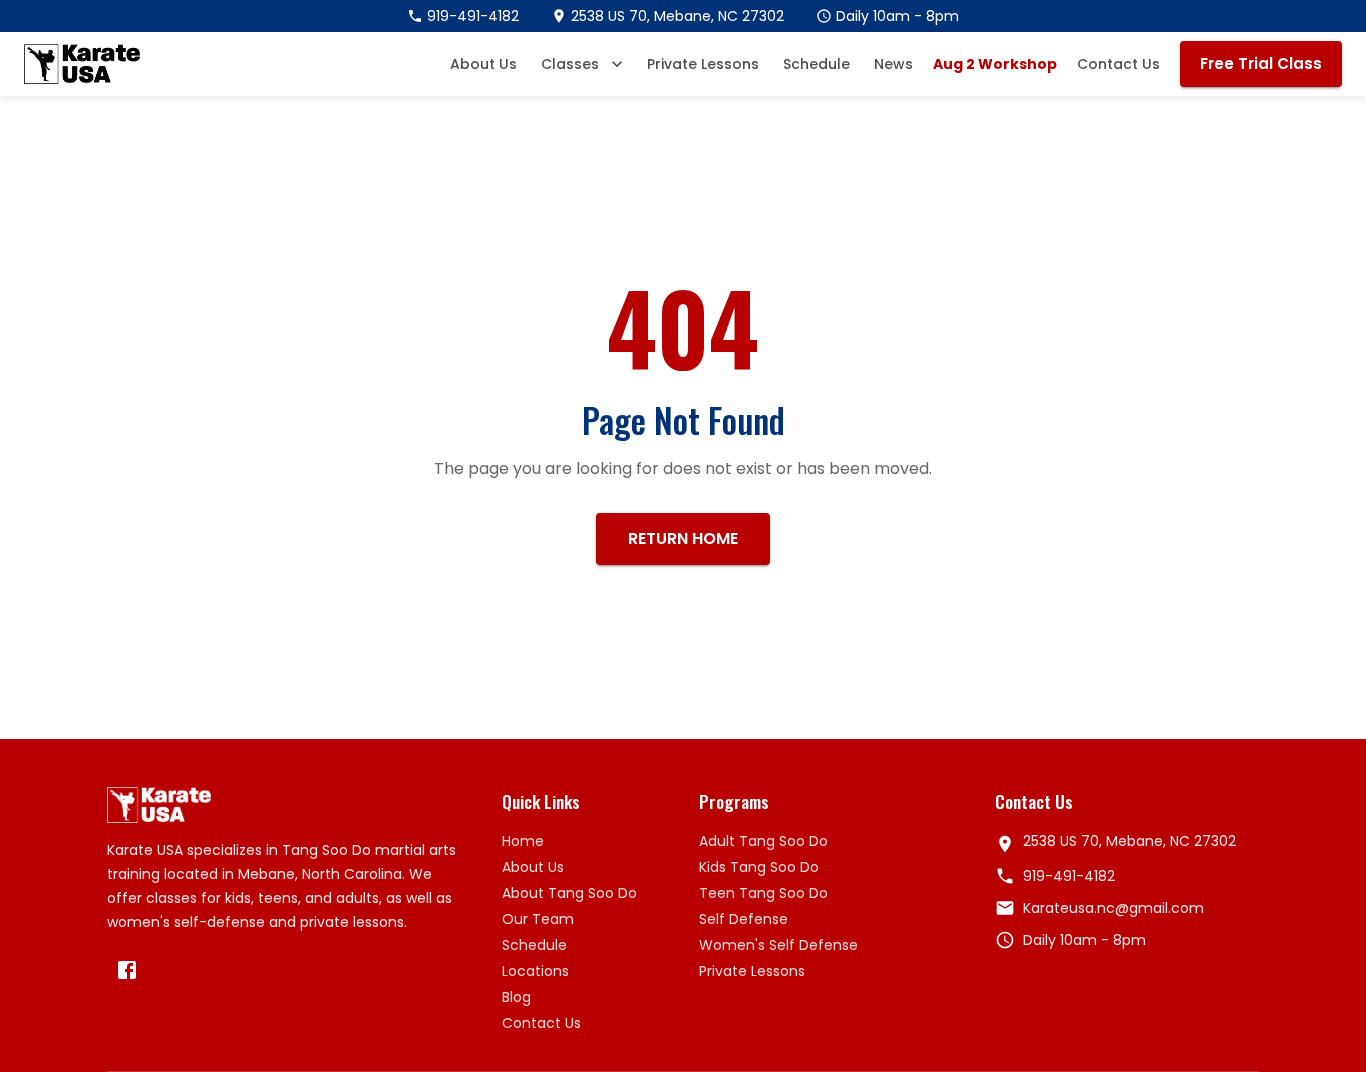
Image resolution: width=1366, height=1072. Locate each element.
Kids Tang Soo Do (759, 867)
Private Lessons (703, 64)
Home (523, 841)
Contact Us (1118, 64)
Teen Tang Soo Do (763, 893)
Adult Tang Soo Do (763, 841)
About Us (483, 64)
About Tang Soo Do (569, 893)
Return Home (683, 538)
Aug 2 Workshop (995, 64)
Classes (570, 64)
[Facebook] (127, 970)
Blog (516, 997)
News (893, 64)
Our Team (538, 919)
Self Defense (743, 919)
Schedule (816, 64)
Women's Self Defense (778, 945)
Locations (535, 971)
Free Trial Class (1261, 63)
